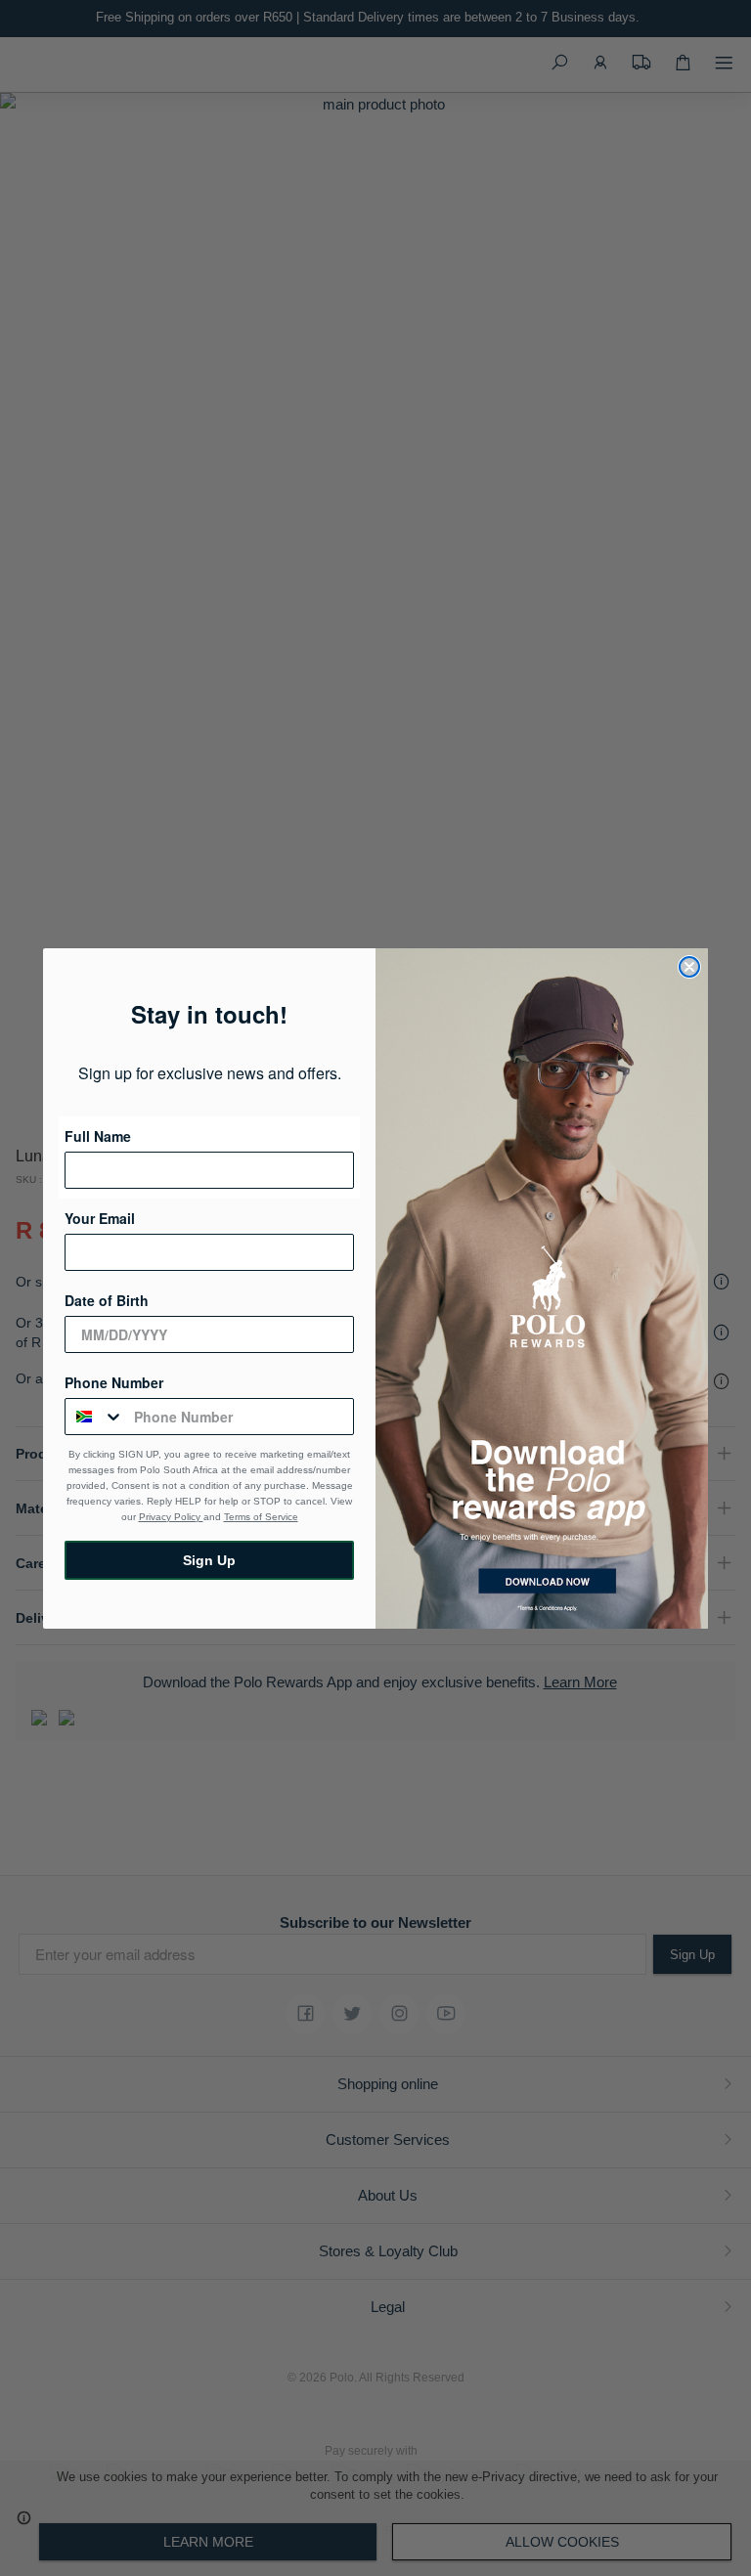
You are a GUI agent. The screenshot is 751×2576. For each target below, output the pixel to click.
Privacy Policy (171, 1517)
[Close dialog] (689, 967)
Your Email (100, 1218)
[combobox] (95, 1417)
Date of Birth (107, 1300)
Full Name (98, 1136)
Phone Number (114, 1382)
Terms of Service (261, 1517)
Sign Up (209, 1560)
